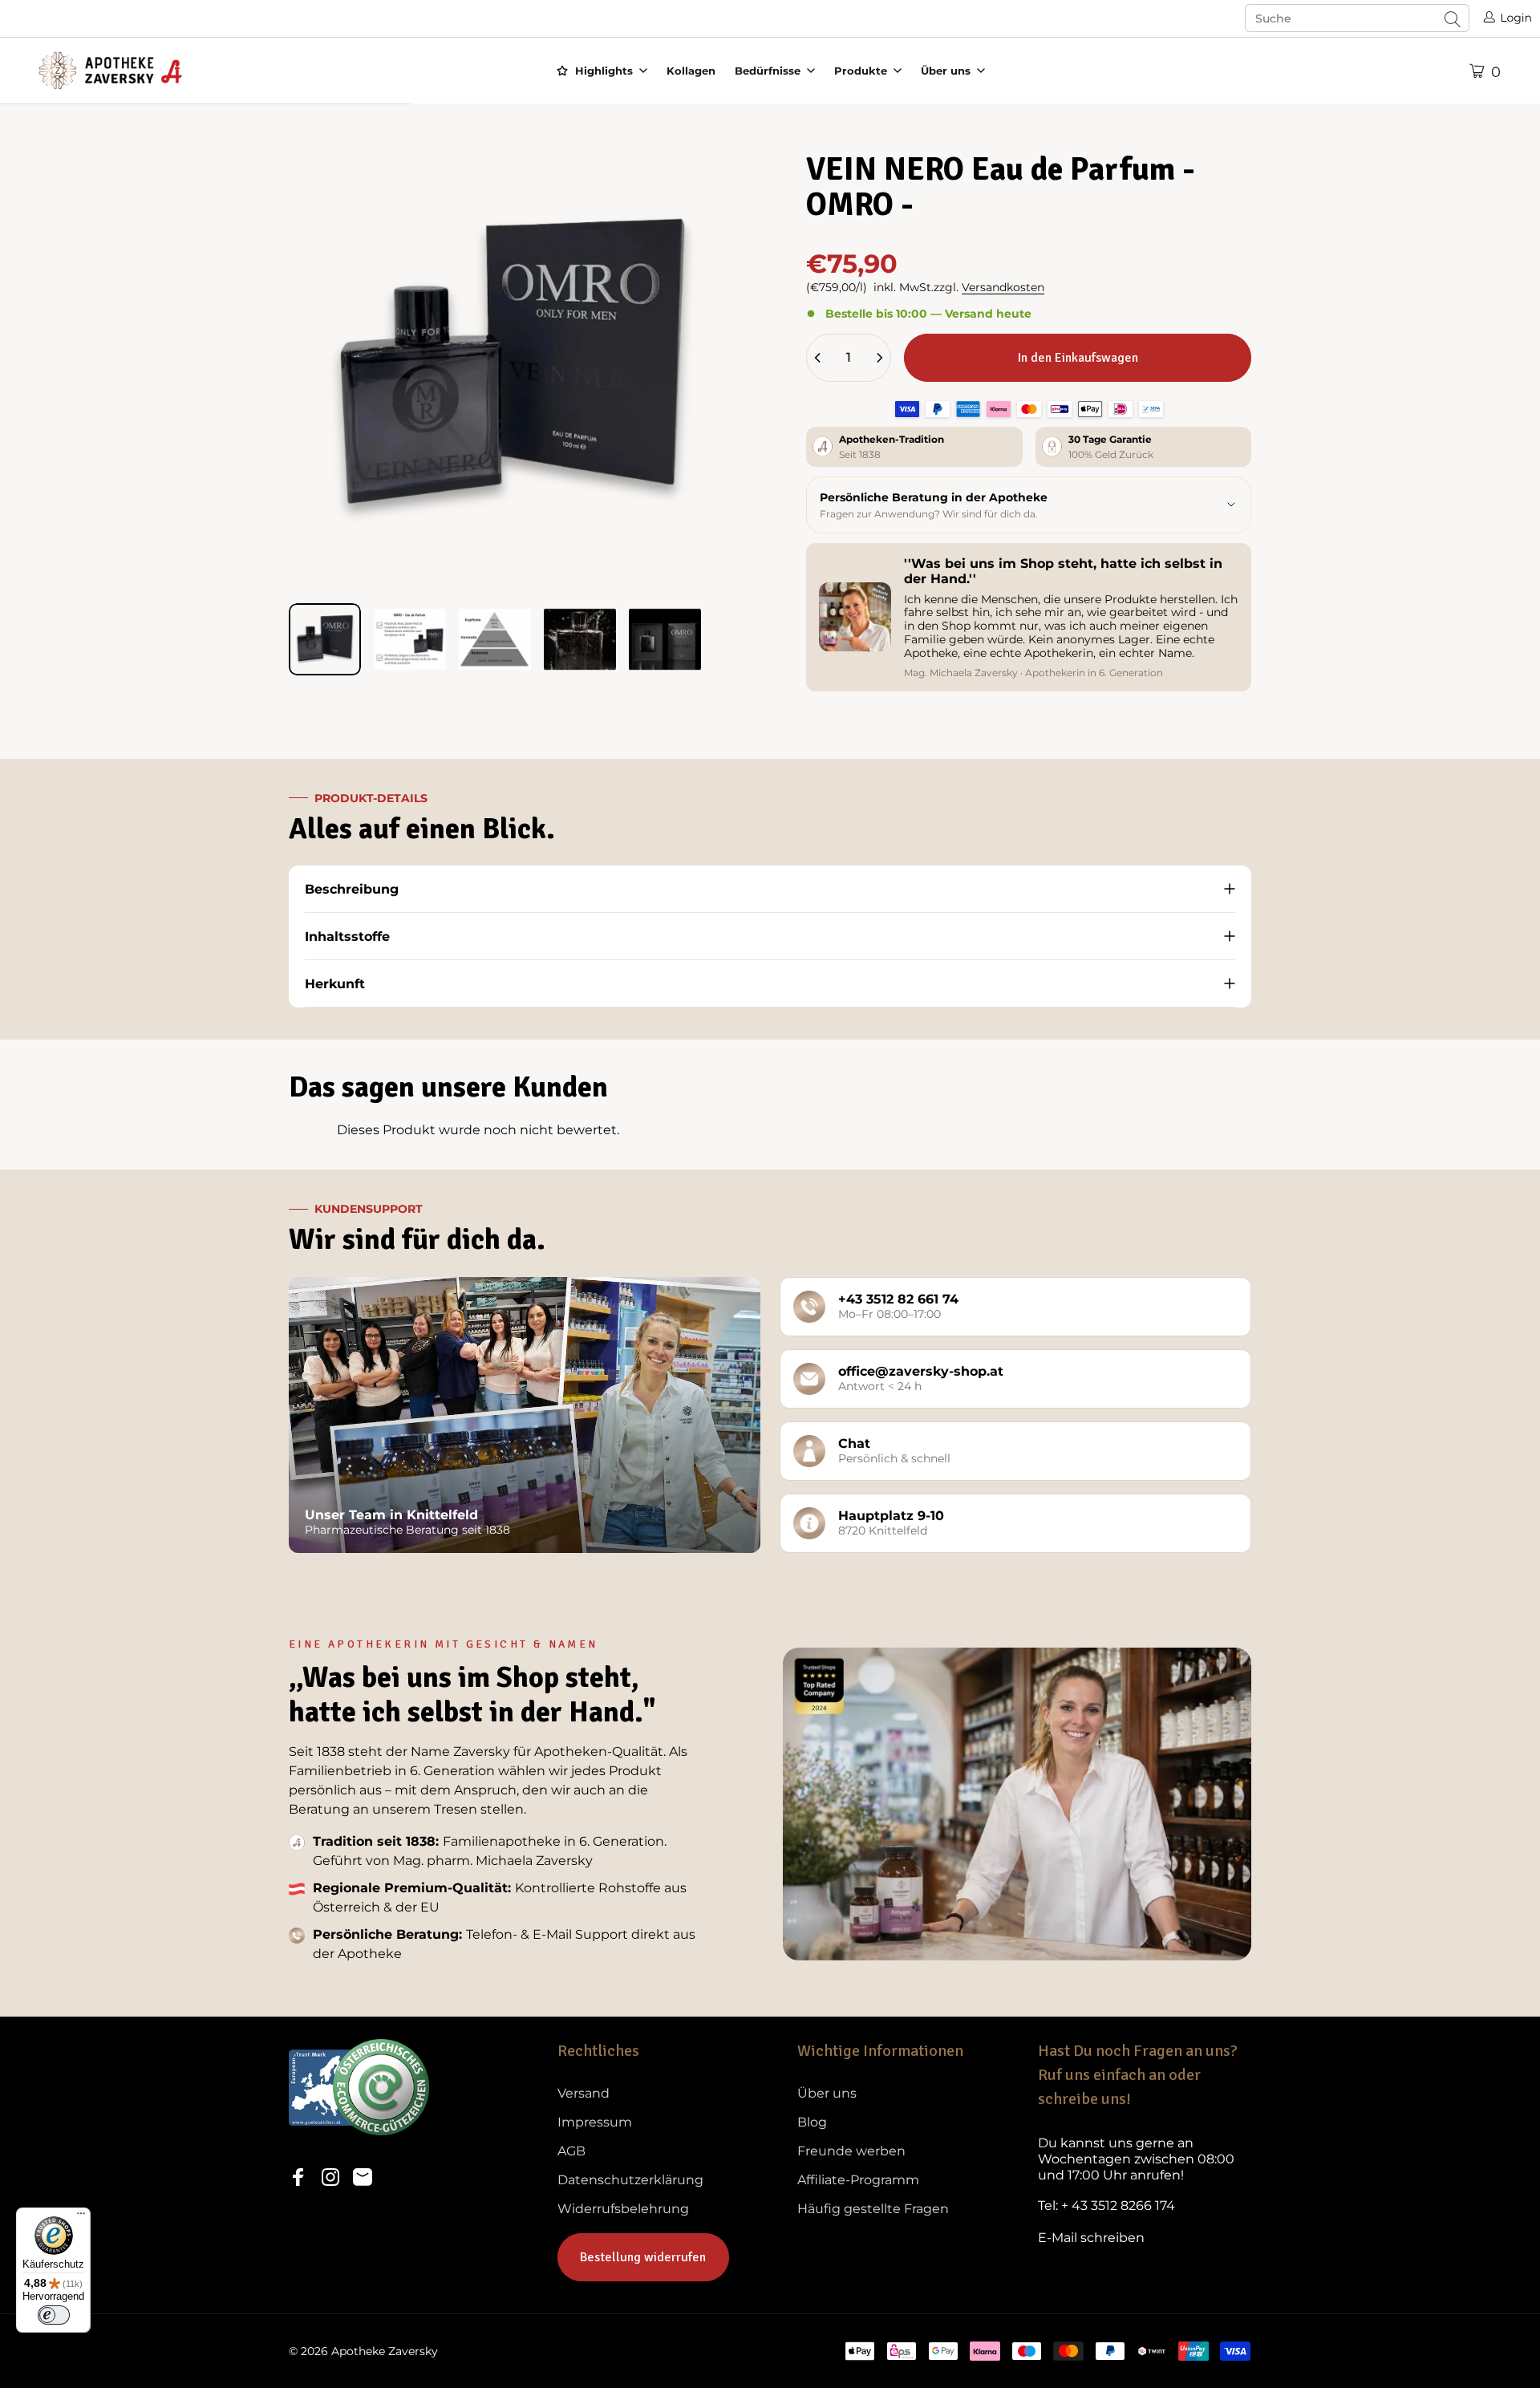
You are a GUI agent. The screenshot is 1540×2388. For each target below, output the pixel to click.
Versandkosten (1003, 287)
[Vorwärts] (692, 407)
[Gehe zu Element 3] (495, 639)
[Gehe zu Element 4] (580, 639)
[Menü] (81, 2217)
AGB (571, 2151)
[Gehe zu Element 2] (410, 639)
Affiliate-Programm (858, 2180)
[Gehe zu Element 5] (665, 639)
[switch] (54, 2315)
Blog (812, 2122)
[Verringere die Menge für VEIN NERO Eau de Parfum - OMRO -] (818, 358)
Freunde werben (851, 2151)
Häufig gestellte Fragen (873, 2209)
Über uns (827, 2093)
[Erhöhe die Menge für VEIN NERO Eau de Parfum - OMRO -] (879, 358)
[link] (1145, 2159)
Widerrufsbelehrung (623, 2209)
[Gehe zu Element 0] (325, 639)
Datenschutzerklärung (630, 2180)
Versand (584, 2093)
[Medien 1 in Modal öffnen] (511, 368)
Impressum (595, 2122)
